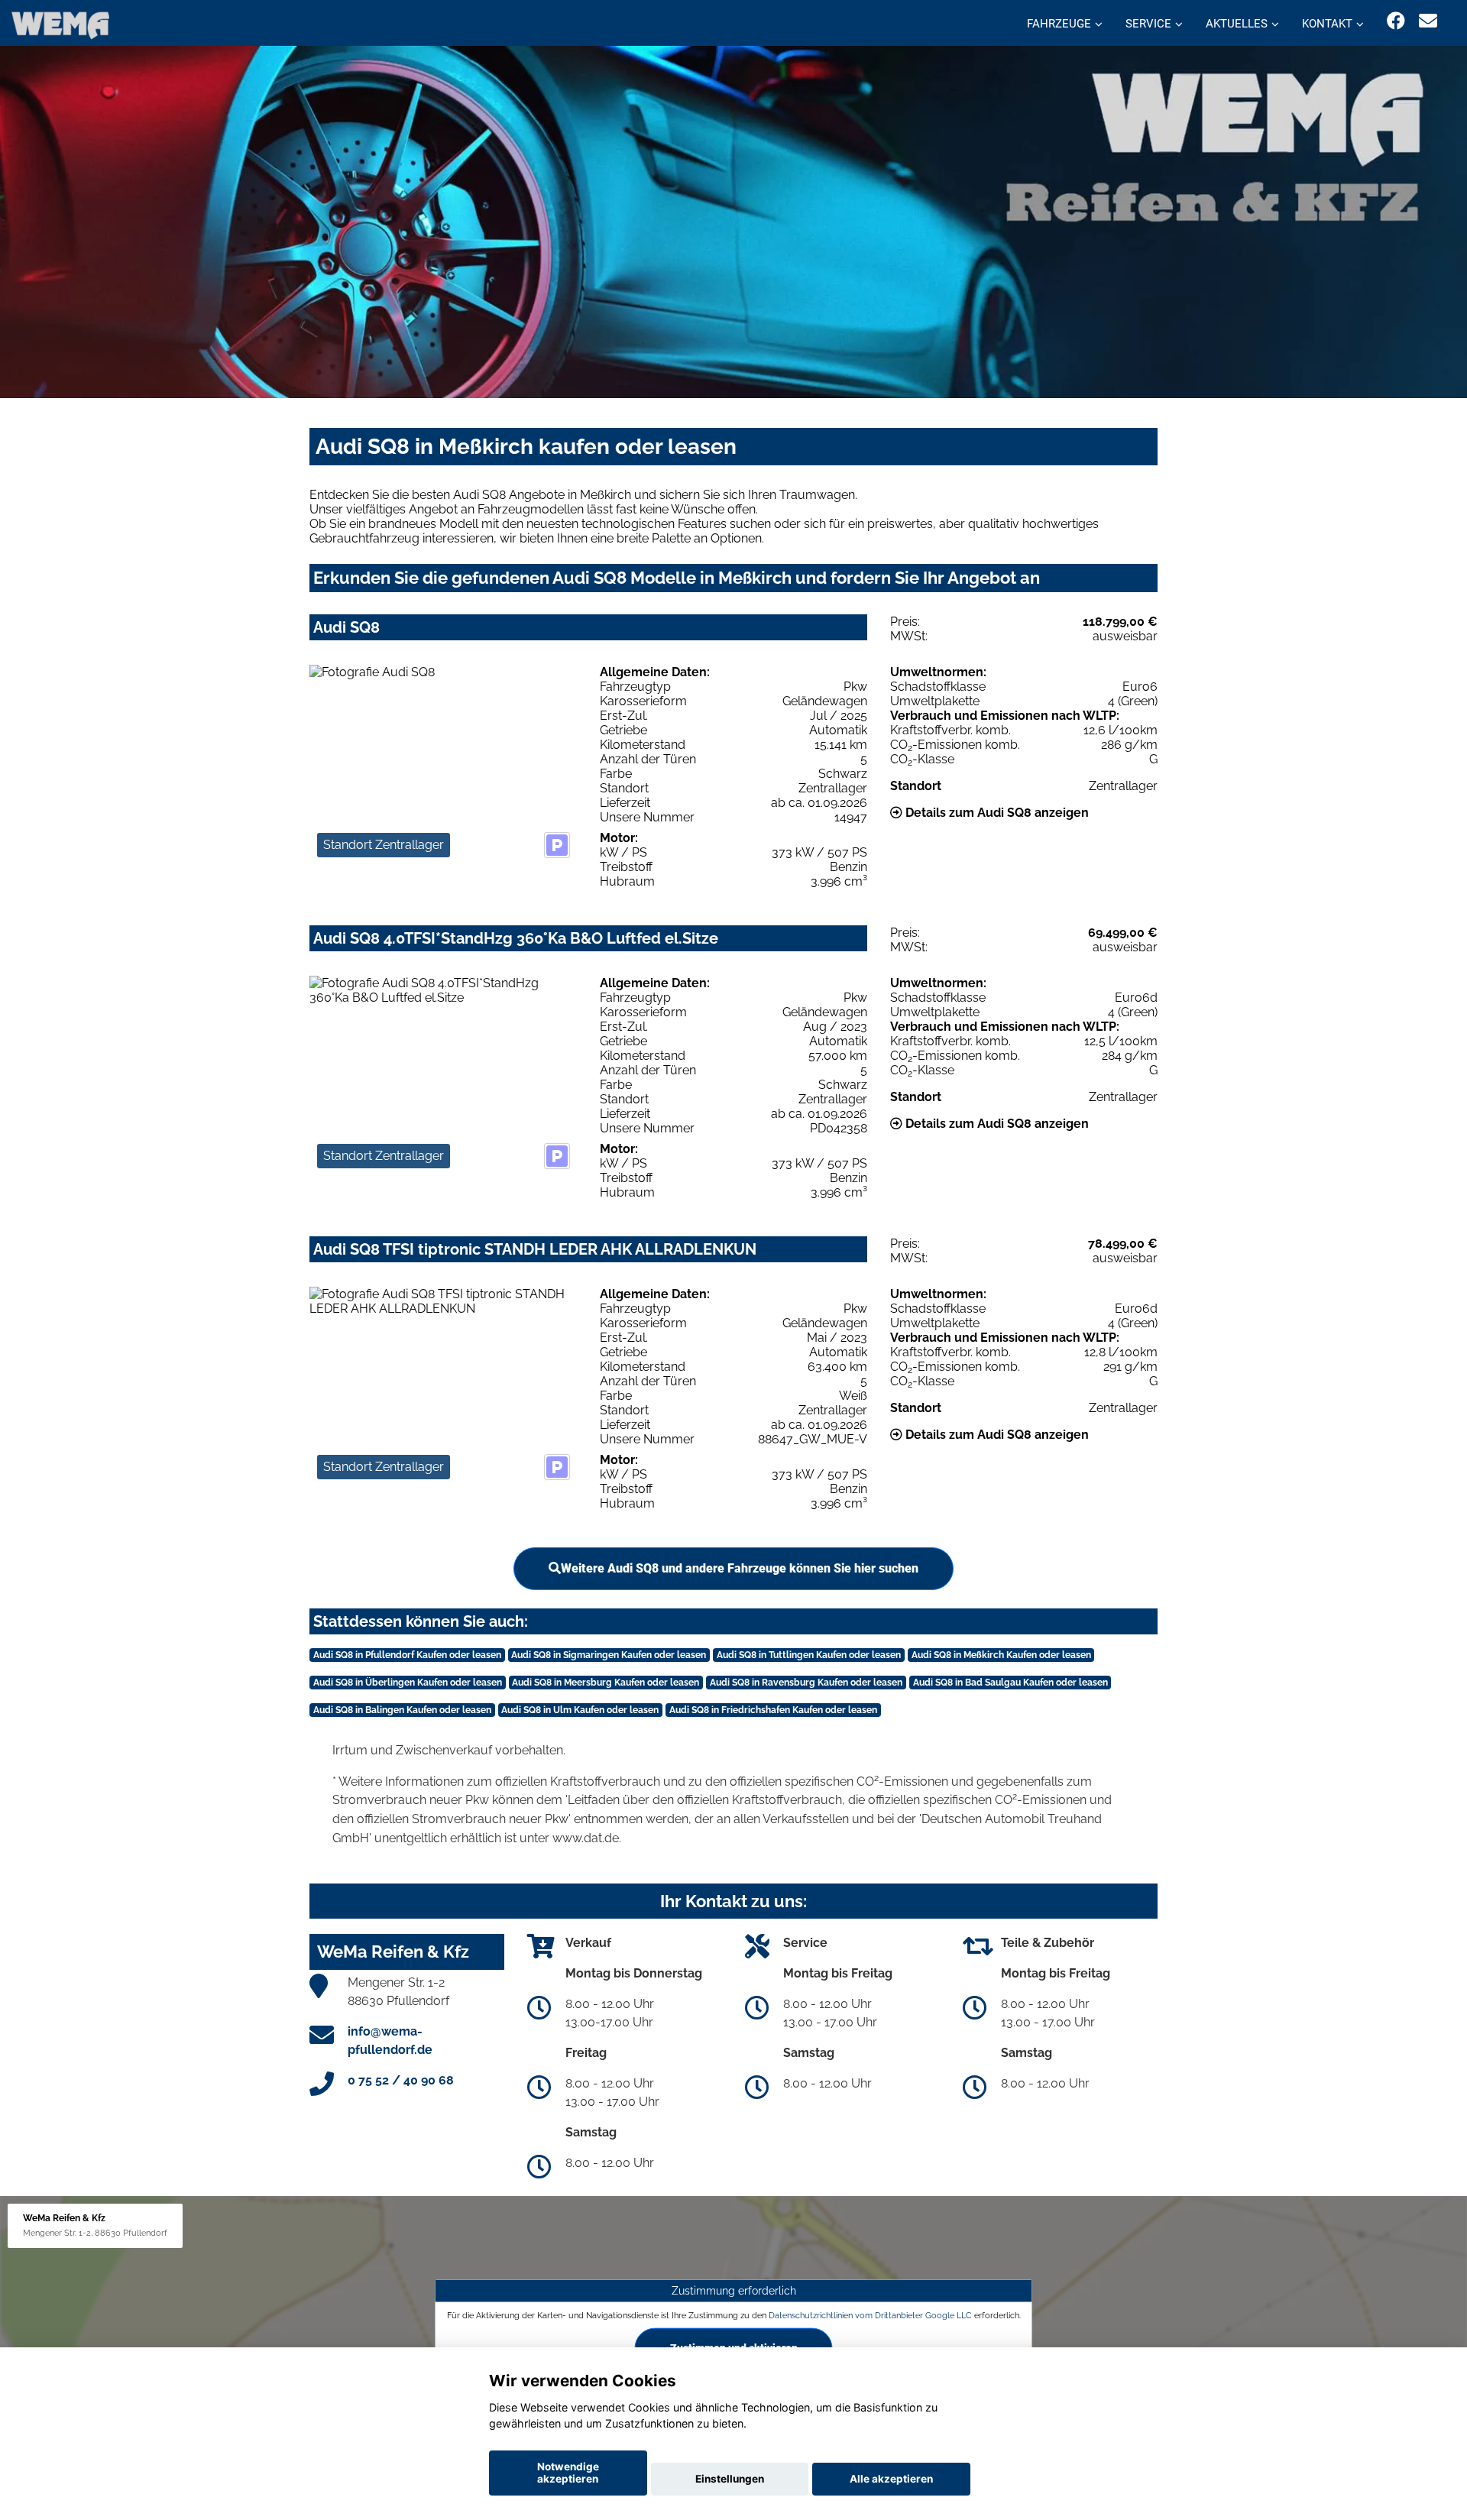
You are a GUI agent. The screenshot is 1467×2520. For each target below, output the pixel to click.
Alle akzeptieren (891, 2479)
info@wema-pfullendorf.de (390, 2041)
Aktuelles (1237, 24)
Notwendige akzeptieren (568, 2473)
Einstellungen (730, 2479)
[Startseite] (60, 25)
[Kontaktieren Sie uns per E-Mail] (1428, 21)
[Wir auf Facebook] (1396, 21)
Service (1148, 24)
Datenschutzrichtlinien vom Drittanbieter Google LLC (870, 2315)
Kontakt (1327, 24)
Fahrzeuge (1059, 24)
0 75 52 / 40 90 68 (401, 2080)
